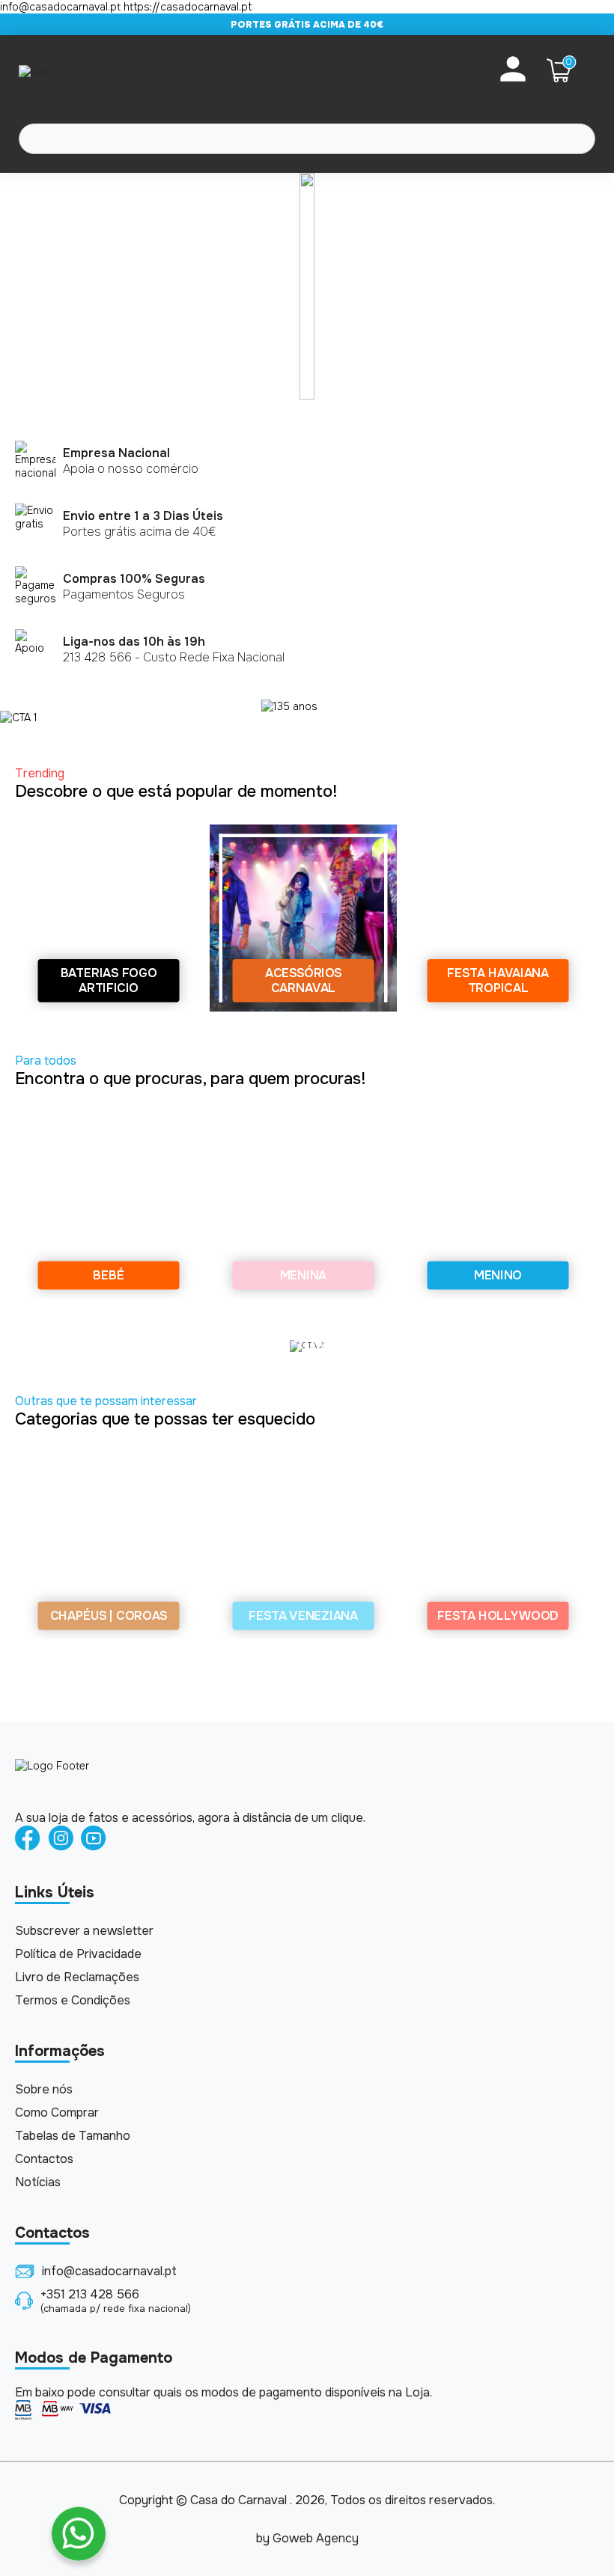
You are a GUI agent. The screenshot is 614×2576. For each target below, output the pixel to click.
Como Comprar (57, 2112)
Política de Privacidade (78, 1954)
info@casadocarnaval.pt (109, 2271)
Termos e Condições (73, 2000)
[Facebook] (28, 1839)
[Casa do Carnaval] (79, 70)
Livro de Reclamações (77, 1977)
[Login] (513, 70)
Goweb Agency (316, 2538)
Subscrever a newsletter (84, 1931)
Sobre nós (44, 2089)
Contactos (44, 2159)
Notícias (38, 2182)
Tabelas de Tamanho (73, 2136)
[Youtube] (94, 1839)
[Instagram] (61, 1839)
